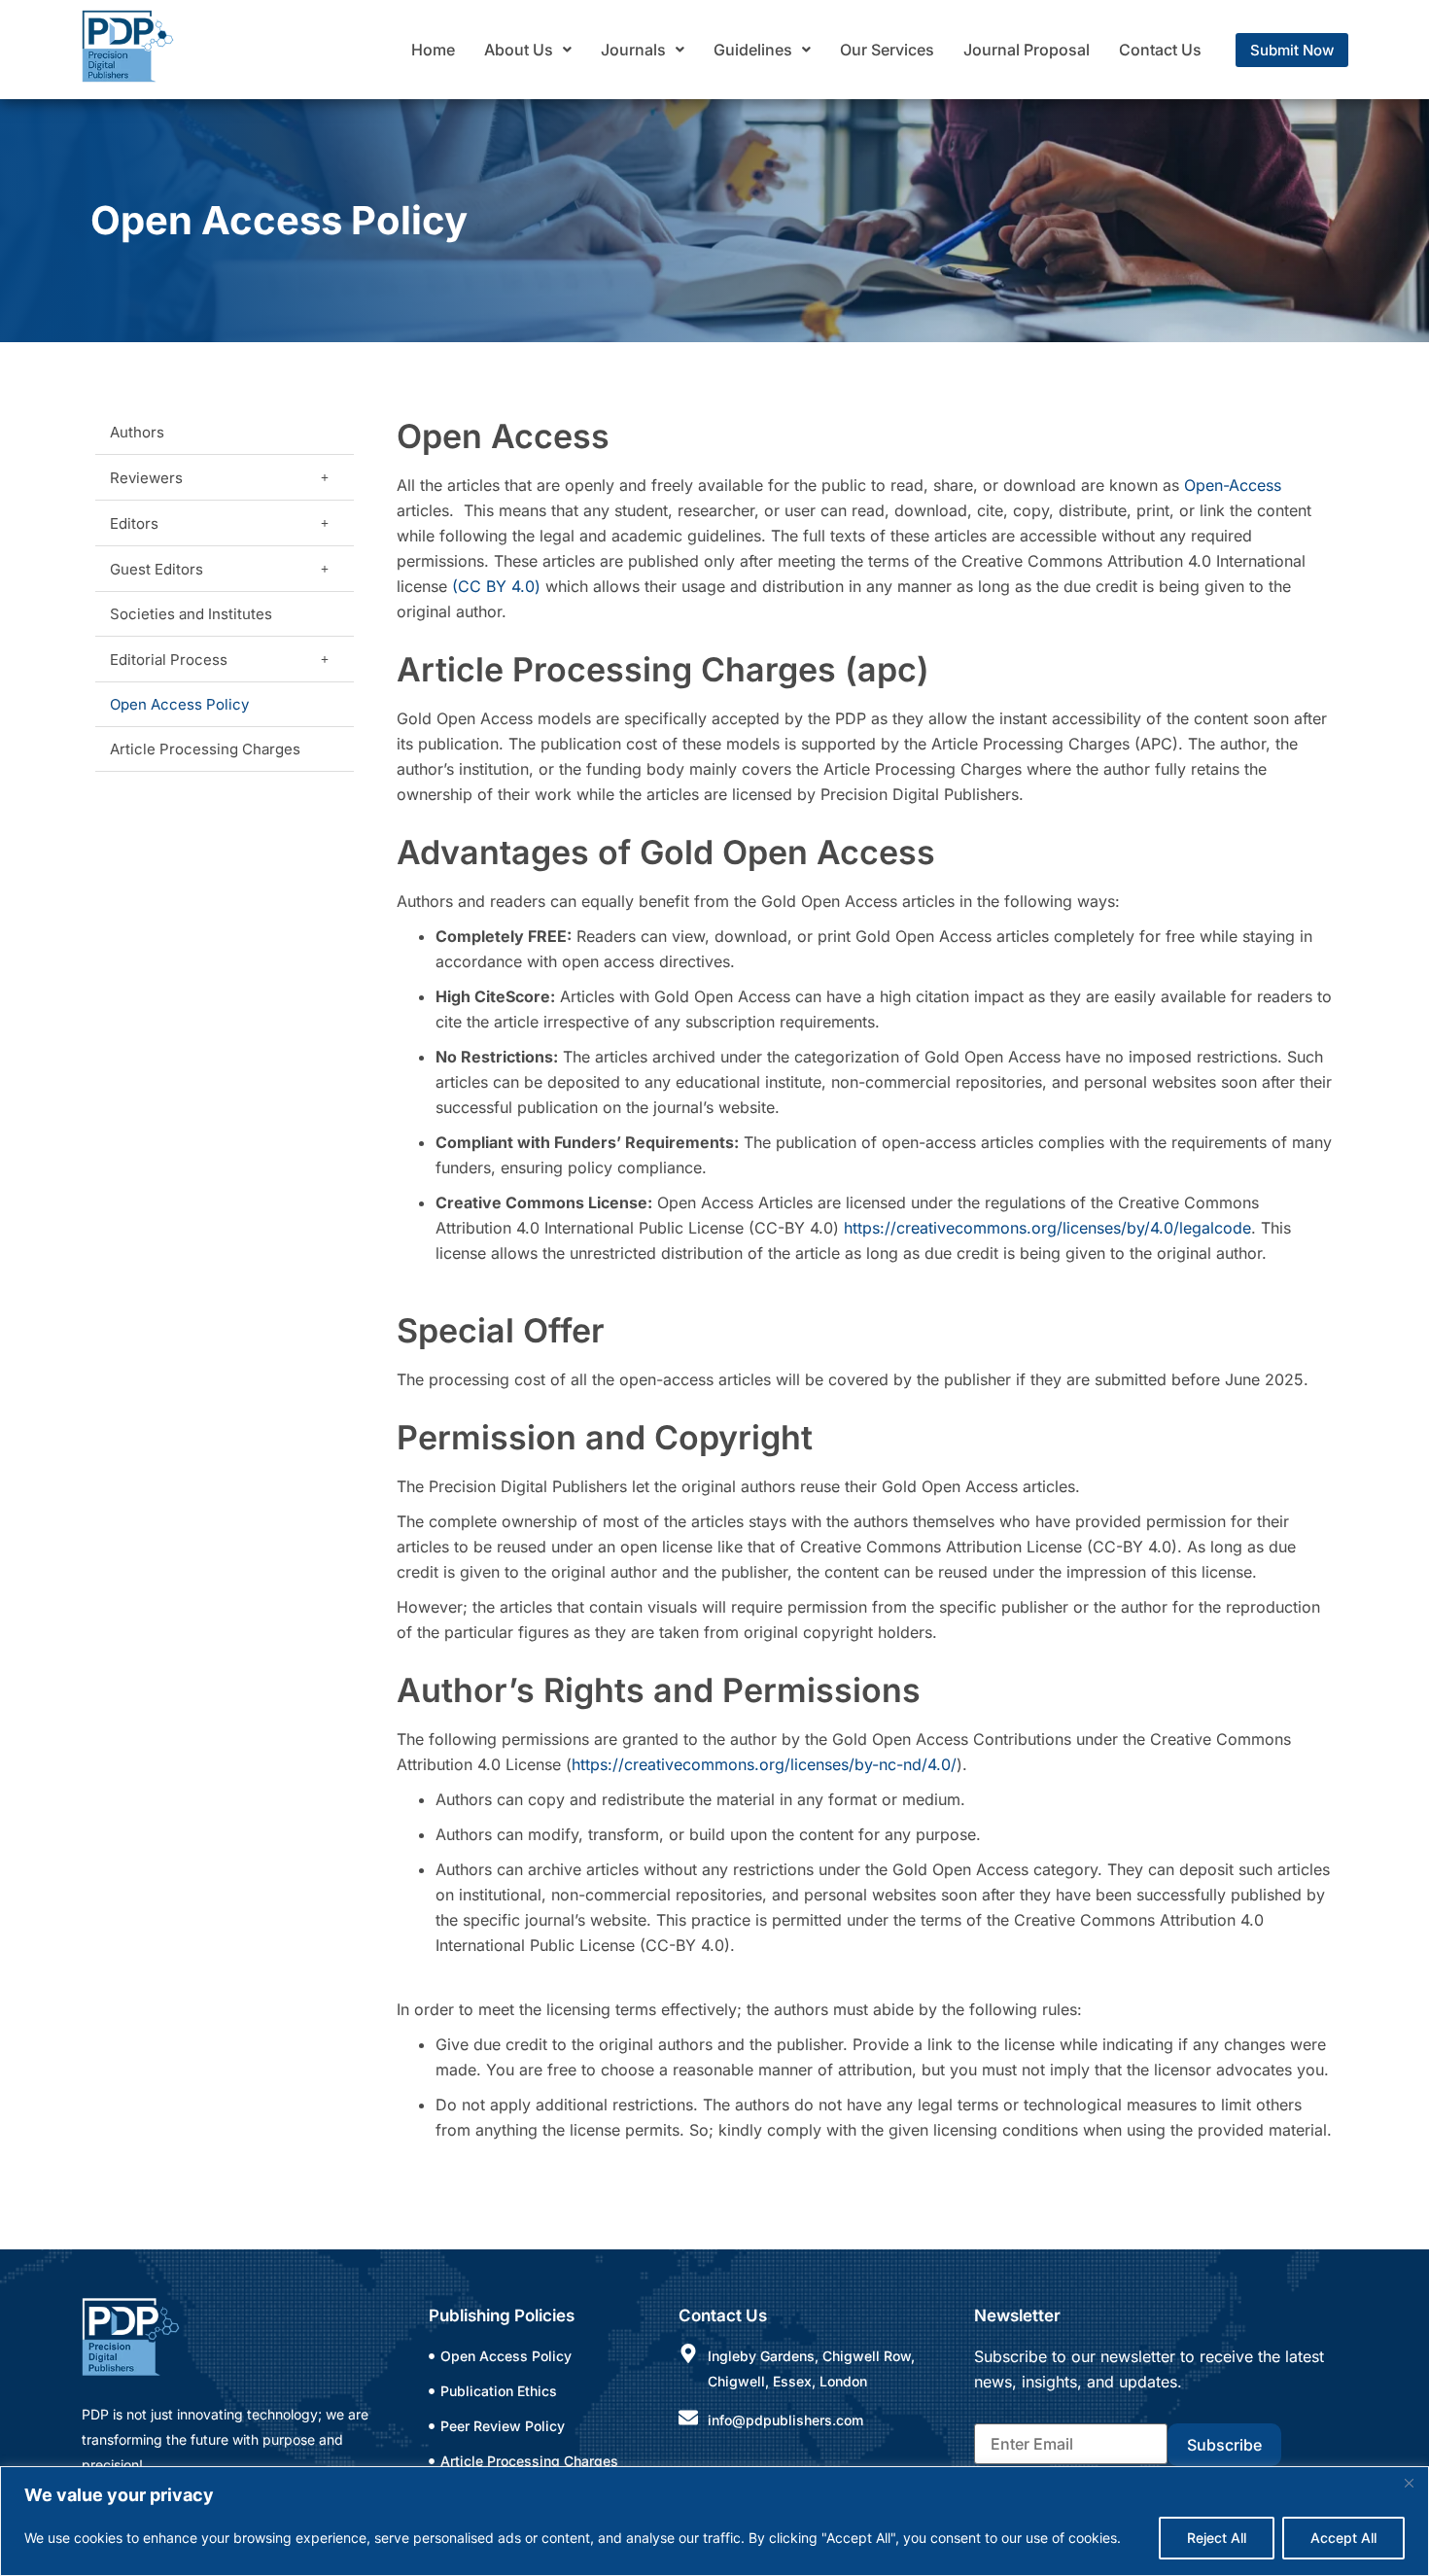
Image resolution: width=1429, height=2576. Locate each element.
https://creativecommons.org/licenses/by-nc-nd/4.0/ (764, 1764)
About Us (519, 50)
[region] (714, 2521)
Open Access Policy (179, 704)
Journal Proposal (1027, 50)
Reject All (1217, 2538)
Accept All (1343, 2538)
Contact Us (1160, 50)
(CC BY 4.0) (496, 586)
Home (433, 50)
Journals (633, 50)
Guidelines (753, 50)
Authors (137, 432)
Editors (134, 523)
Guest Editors (157, 569)
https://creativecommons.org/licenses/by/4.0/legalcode (1047, 1228)
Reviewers (146, 478)
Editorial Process (169, 660)
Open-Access (1233, 485)
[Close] (1409, 2483)
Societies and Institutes (191, 614)
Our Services (887, 50)
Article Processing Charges (205, 749)
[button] (528, 50)
